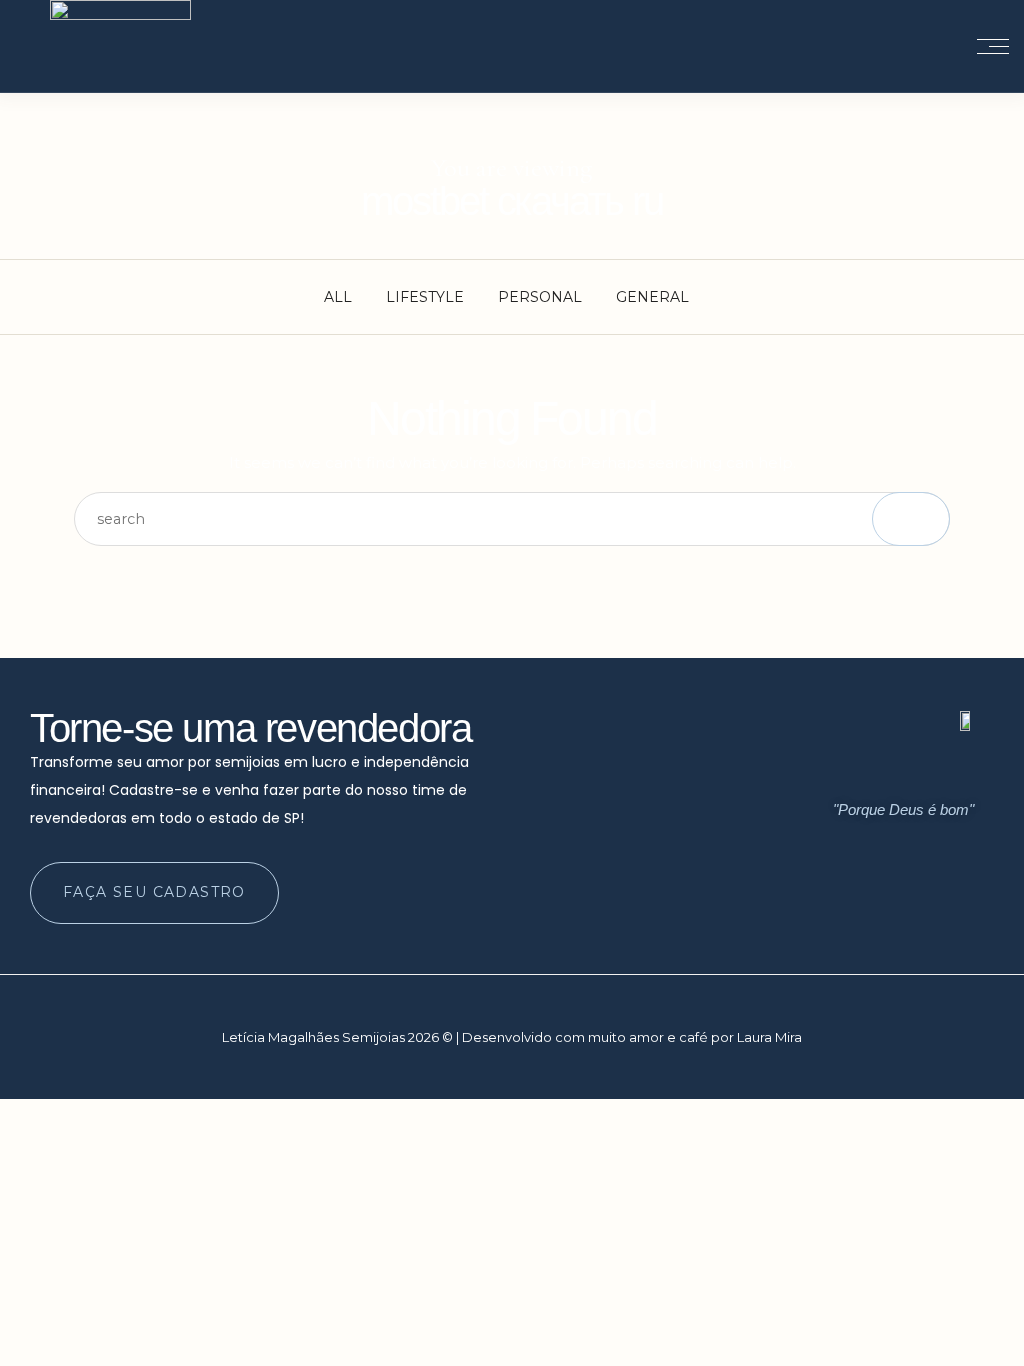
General (652, 297)
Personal (540, 297)
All (338, 297)
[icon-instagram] (880, 905)
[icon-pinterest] (956, 905)
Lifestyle (425, 297)
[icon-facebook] (918, 905)
